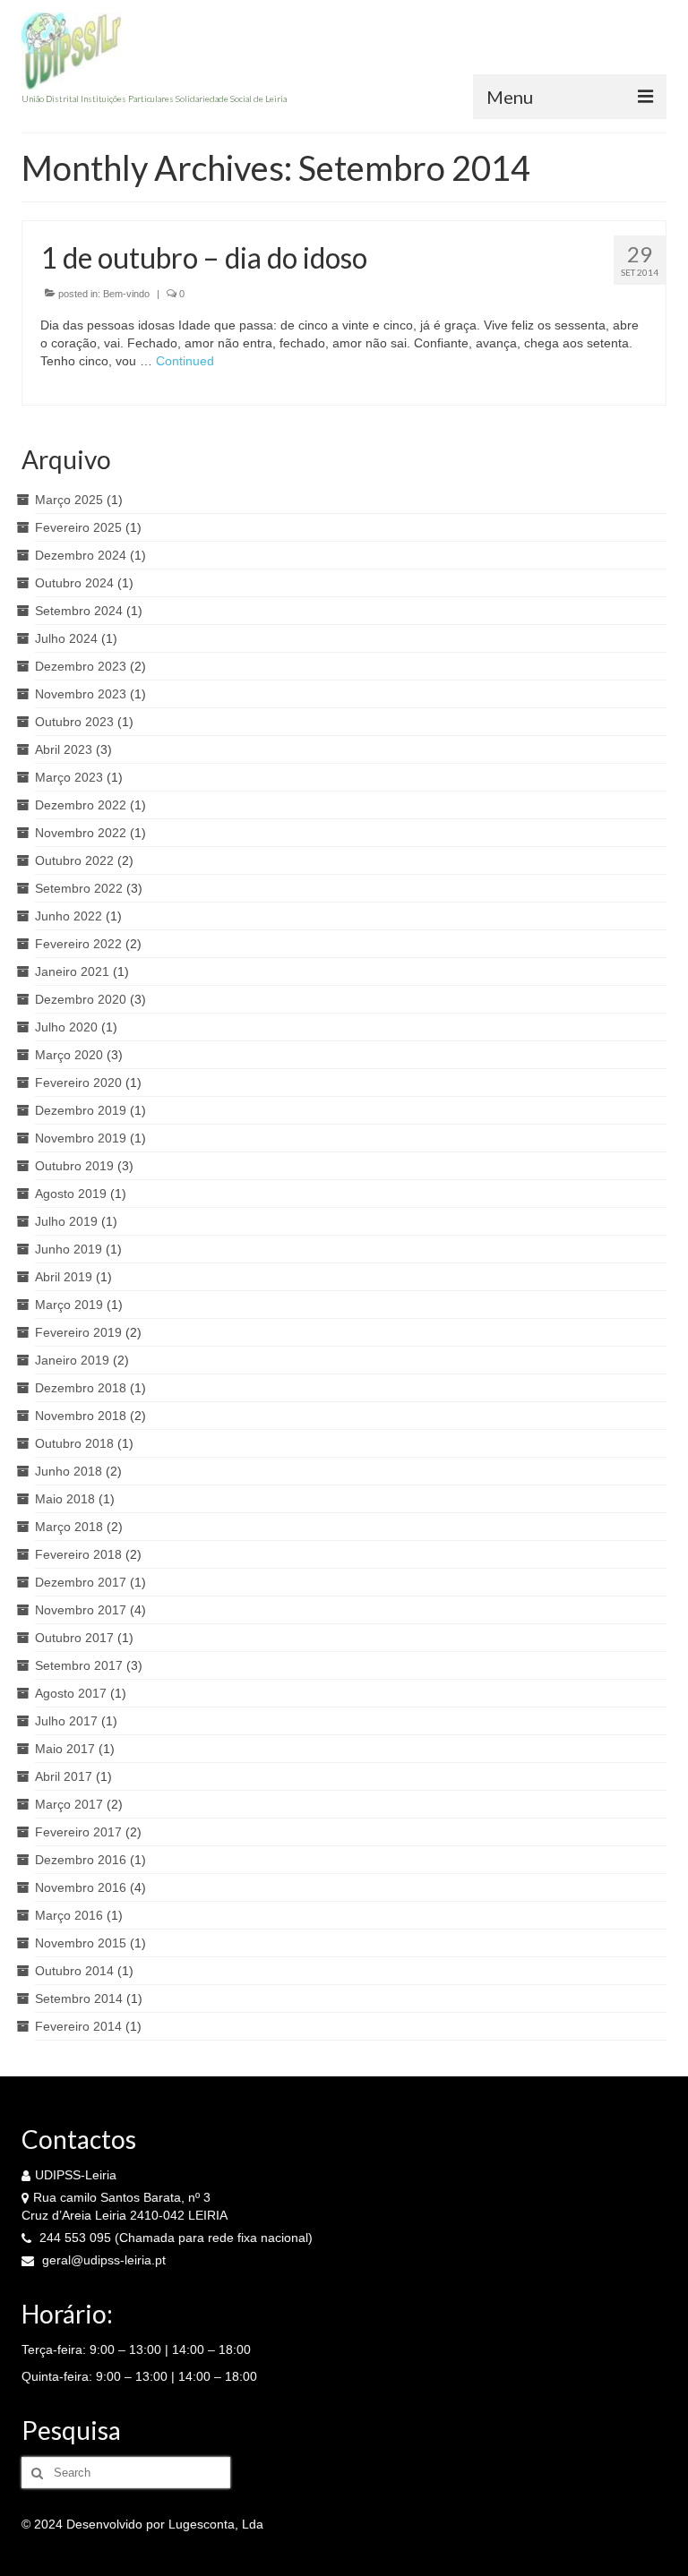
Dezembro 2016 (81, 1860)
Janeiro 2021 (72, 971)
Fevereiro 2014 (78, 2026)
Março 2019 (69, 1305)
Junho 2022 (69, 916)
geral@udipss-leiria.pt (102, 2260)
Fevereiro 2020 (78, 1083)
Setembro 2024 (79, 611)
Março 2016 (69, 1915)
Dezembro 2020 (81, 999)
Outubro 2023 (74, 722)
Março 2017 (69, 1804)
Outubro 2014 (74, 1971)
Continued (185, 361)
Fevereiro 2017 (78, 1832)
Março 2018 (69, 1527)
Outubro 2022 (74, 860)
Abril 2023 (64, 749)
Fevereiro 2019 (78, 1332)
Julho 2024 (66, 638)
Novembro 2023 (81, 694)
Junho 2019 (69, 1249)
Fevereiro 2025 (78, 527)
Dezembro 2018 (81, 1388)
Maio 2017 (65, 1749)
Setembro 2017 (79, 1665)
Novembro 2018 (81, 1416)
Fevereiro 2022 (78, 944)
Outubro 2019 (74, 1166)
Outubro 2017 (74, 1638)
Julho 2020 (66, 1027)
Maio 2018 (65, 1499)
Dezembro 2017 (81, 1582)
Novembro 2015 (81, 1943)
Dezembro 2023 (81, 666)
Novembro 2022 (81, 833)
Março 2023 (69, 777)
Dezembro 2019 (81, 1110)
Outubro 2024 (74, 583)
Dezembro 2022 (81, 805)
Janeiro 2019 (72, 1360)
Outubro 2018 (74, 1443)
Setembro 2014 (79, 1998)
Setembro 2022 (79, 888)
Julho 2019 (66, 1221)
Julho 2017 (66, 1721)
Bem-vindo (126, 294)
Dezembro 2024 (81, 555)
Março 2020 (69, 1055)
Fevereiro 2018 (78, 1554)
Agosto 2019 (71, 1194)
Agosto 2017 (71, 1693)
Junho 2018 (69, 1471)
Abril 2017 (64, 1776)
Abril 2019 (64, 1277)
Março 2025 (69, 500)
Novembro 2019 (81, 1138)
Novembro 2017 (81, 1610)
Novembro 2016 (81, 1887)
